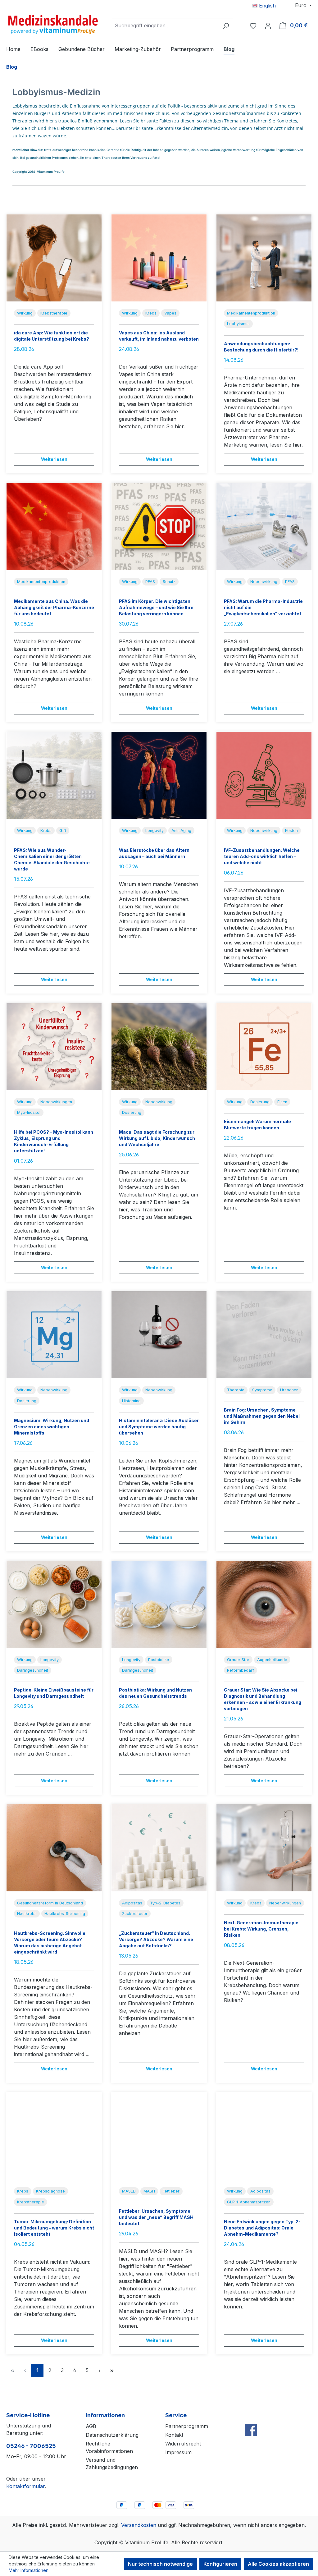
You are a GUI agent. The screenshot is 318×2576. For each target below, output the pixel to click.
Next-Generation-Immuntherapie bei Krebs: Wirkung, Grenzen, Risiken (261, 1929)
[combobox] (165, 25)
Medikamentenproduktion (251, 313)
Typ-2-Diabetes (165, 1903)
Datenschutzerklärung (112, 2435)
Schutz (169, 582)
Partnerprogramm (187, 2426)
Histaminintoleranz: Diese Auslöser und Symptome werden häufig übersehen (159, 1427)
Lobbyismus (238, 324)
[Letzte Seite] (112, 2370)
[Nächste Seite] (99, 2370)
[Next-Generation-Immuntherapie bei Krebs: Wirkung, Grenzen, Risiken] (264, 1848)
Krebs (151, 313)
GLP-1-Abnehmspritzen (249, 2202)
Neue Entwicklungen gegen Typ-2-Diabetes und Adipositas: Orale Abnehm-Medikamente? (262, 2228)
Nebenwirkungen (56, 1102)
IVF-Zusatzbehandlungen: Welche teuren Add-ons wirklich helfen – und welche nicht (262, 856)
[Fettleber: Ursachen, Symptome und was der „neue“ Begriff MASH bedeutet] (159, 2136)
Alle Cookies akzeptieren (278, 2564)
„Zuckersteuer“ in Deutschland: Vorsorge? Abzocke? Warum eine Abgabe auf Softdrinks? (156, 1939)
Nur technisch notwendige (160, 2564)
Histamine (131, 1401)
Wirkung (25, 313)
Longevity (154, 831)
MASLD (129, 2191)
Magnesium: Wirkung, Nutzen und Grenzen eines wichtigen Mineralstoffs (52, 1427)
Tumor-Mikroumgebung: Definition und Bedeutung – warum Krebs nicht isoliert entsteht (54, 2228)
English (267, 6)
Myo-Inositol (29, 1112)
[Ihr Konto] (268, 25)
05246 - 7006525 (31, 2446)
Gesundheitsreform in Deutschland (50, 1903)
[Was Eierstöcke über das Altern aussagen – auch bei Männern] (159, 775)
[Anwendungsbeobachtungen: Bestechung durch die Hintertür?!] (264, 258)
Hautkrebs (27, 1914)
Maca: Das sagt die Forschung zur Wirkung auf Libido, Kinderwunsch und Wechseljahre (157, 1138)
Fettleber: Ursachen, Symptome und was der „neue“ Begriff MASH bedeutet (156, 2217)
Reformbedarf (241, 1670)
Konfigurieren (220, 2564)
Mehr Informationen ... (31, 2570)
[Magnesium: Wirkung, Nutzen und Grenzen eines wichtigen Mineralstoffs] (54, 1335)
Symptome (262, 1390)
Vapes (170, 313)
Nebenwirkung (264, 582)
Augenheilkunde (272, 1660)
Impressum (178, 2452)
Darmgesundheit (33, 1670)
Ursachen (289, 1390)
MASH (149, 2191)
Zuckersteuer (135, 1914)
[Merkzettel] (253, 25)
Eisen (282, 1102)
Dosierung (132, 1112)
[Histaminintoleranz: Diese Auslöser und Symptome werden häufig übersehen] (159, 1335)
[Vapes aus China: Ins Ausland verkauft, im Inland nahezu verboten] (159, 258)
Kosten (291, 831)
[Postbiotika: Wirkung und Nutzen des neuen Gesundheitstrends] (159, 1605)
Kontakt (174, 2435)
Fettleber (171, 2191)
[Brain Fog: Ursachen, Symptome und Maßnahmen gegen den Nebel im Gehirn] (264, 1335)
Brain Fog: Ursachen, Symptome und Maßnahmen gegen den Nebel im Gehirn (262, 1416)
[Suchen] (226, 25)
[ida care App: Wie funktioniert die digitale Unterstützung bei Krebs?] (54, 258)
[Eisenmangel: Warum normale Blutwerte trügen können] (264, 1047)
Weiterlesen (54, 459)
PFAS (150, 582)
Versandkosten (139, 2525)
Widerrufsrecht (183, 2444)
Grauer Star (238, 1660)
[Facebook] (251, 2416)
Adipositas (132, 1903)
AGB (91, 2426)
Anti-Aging (181, 831)
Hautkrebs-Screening (65, 1914)
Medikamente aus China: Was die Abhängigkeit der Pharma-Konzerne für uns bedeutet (54, 607)
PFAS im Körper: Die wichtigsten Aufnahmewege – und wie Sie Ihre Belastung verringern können (156, 607)
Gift (63, 831)
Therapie (236, 1390)
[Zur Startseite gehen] (53, 24)
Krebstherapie (54, 313)
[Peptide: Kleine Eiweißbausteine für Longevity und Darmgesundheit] (54, 1605)
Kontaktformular (25, 2486)
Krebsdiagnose (50, 2191)
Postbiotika (159, 1660)
